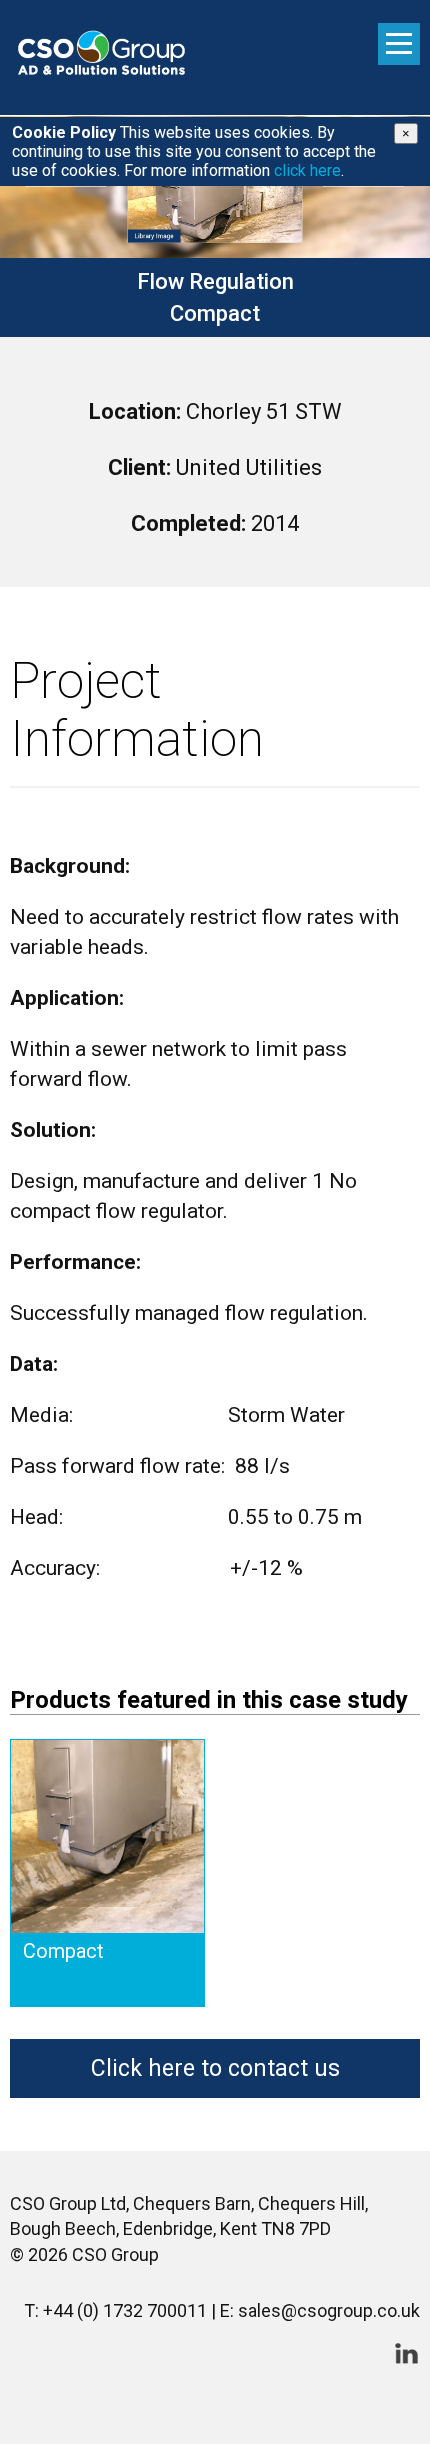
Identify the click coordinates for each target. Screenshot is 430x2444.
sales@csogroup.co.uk (329, 2310)
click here (307, 170)
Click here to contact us (215, 2068)
